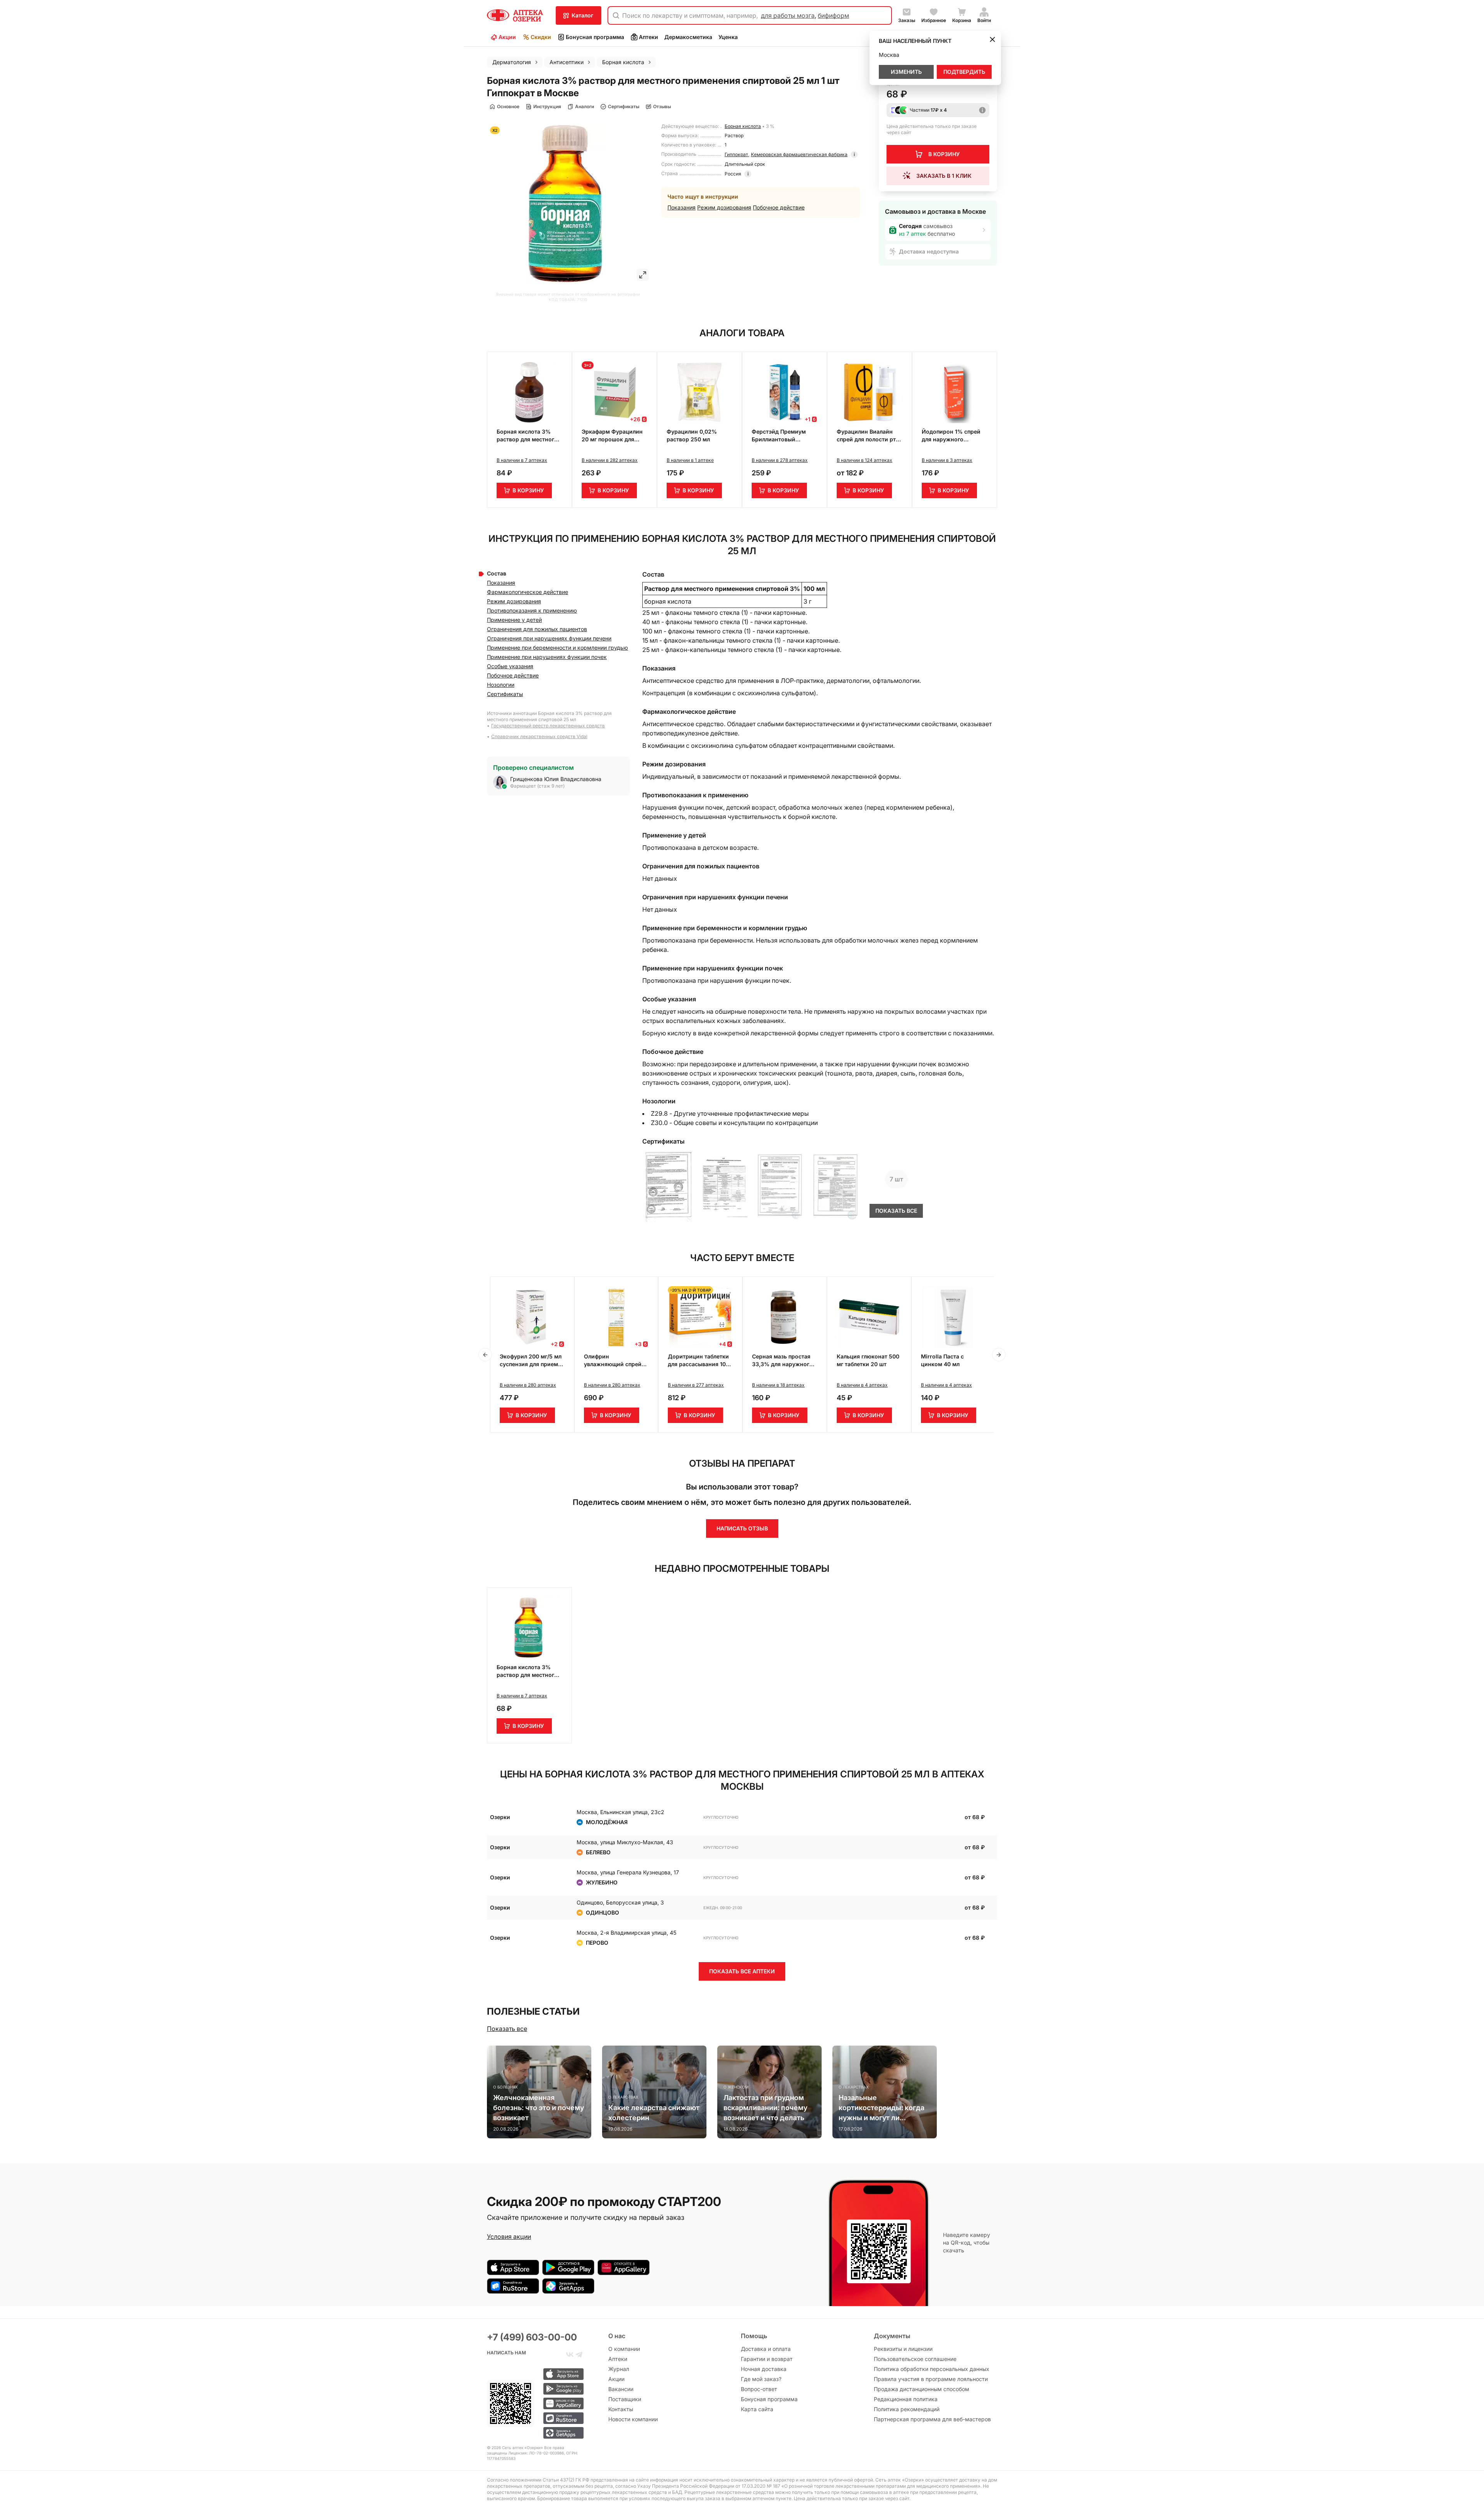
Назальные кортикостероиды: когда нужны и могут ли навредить (882, 2108)
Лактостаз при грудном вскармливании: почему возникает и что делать (765, 2108)
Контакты (621, 2409)
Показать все (507, 2029)
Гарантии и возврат (767, 2359)
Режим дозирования (724, 207)
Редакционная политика (906, 2399)
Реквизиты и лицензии (903, 2349)
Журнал (619, 2369)
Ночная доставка (764, 2369)
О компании (624, 2349)
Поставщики (625, 2399)
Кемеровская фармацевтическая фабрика (799, 154)
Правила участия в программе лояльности (931, 2379)
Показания (682, 207)
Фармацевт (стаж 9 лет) (537, 786)
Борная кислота (743, 126)
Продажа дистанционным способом (922, 2389)
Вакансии (621, 2389)
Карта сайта (757, 2409)
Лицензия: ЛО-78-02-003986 (536, 2453)
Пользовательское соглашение (915, 2359)
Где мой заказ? (761, 2379)
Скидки (541, 37)
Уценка (728, 37)
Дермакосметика (688, 37)
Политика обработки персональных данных (932, 2369)
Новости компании (633, 2419)
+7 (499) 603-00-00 (532, 2337)
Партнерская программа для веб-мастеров (932, 2419)
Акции (507, 37)
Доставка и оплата (766, 2349)
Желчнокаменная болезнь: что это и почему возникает (539, 2108)
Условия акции (509, 2237)
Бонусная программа (595, 37)
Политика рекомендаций (907, 2409)
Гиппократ (736, 154)
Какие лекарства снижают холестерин (654, 2113)
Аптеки (648, 37)
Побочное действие (779, 207)
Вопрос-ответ (759, 2389)
